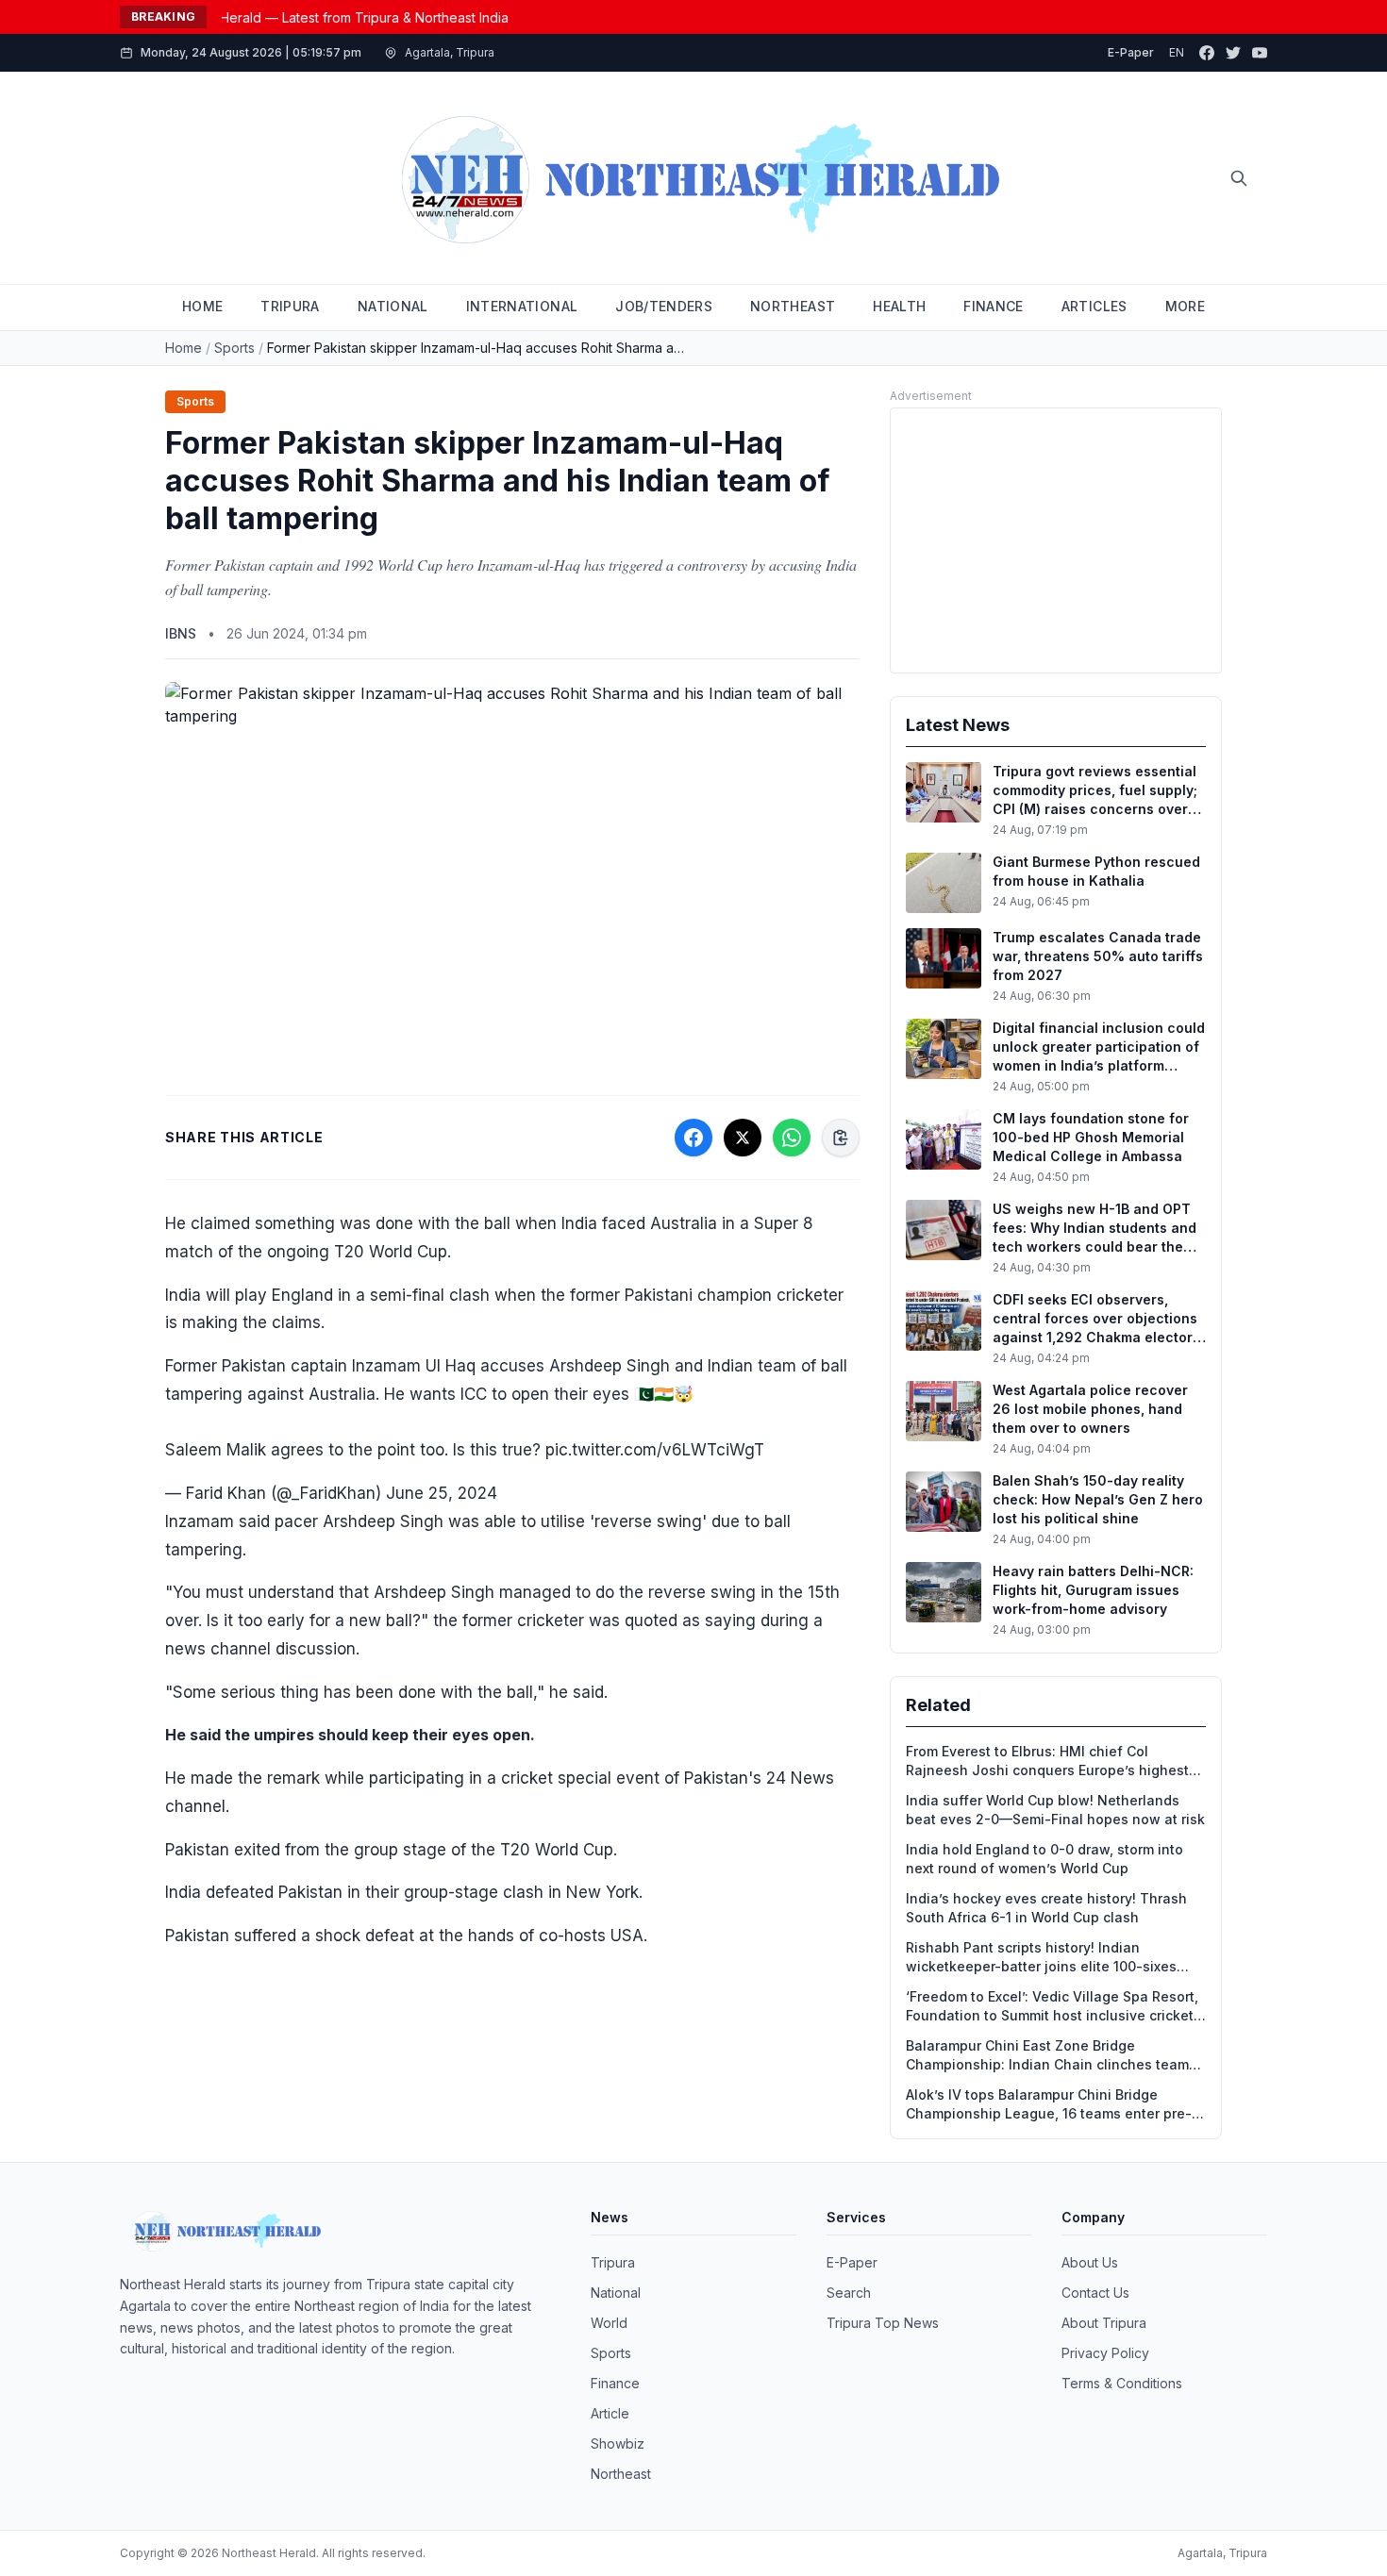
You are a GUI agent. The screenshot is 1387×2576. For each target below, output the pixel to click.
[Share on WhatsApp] (792, 1138)
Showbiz (618, 2443)
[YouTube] (1260, 53)
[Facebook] (1207, 53)
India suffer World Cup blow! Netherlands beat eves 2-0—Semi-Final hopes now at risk (1055, 1810)
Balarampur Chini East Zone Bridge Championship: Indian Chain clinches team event (1047, 2056)
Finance (615, 2383)
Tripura (613, 2262)
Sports (234, 348)
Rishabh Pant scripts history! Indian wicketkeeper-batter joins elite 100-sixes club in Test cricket (1041, 1958)
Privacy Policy (1105, 2353)
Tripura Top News (883, 2323)
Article (610, 2413)
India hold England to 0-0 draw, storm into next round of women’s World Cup (1044, 1859)
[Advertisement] (1056, 540)
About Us (1090, 2262)
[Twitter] (1233, 53)
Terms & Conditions (1122, 2383)
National (616, 2293)
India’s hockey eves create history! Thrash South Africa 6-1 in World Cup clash (1046, 1908)
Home (184, 348)
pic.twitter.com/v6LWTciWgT (655, 1450)
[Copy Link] (841, 1138)
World (609, 2323)
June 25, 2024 (442, 1493)
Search (849, 2293)
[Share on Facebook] (693, 1138)
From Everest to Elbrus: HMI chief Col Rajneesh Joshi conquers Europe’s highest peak (1047, 1762)
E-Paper (1131, 52)
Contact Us (1095, 2293)
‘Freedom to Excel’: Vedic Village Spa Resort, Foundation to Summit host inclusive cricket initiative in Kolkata (1052, 2007)
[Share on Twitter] (743, 1138)
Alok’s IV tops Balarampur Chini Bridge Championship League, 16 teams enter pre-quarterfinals (1049, 2105)
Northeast (621, 2474)
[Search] (1239, 178)
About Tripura (1104, 2323)
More (1185, 306)
